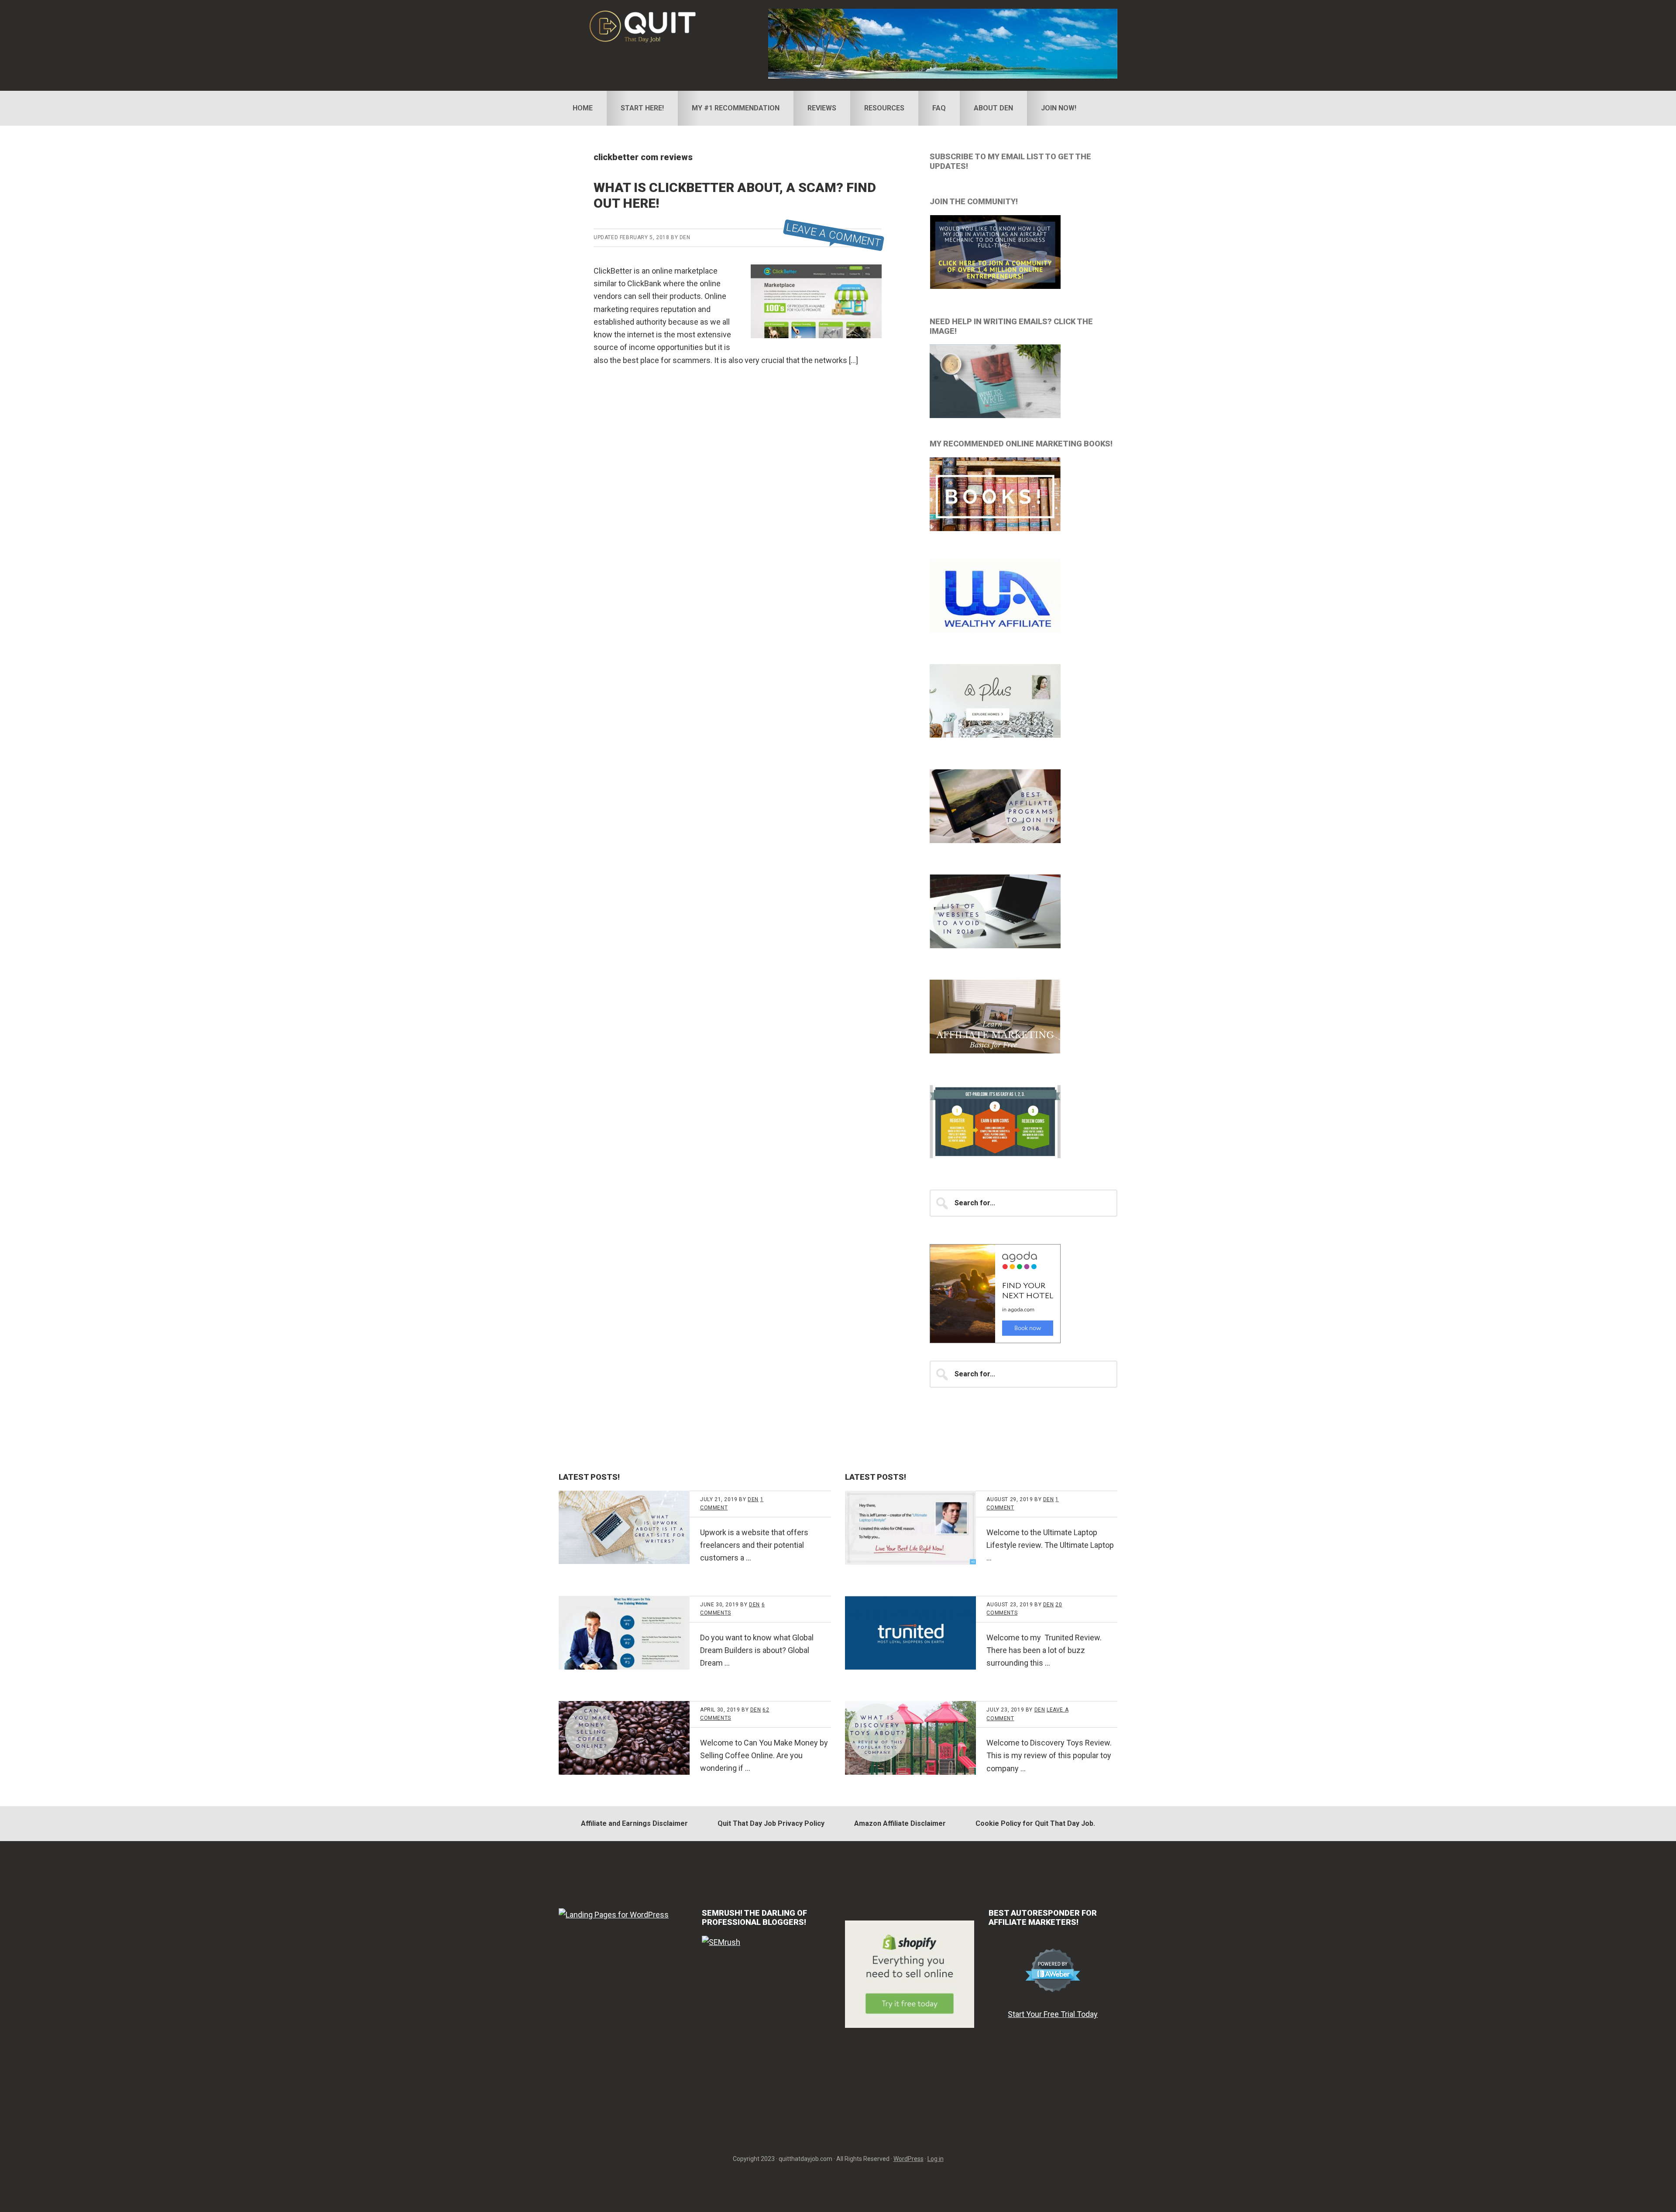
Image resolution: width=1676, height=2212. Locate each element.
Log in (936, 2159)
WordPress (908, 2159)
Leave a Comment (834, 235)
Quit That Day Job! (653, 26)
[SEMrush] (721, 1942)
